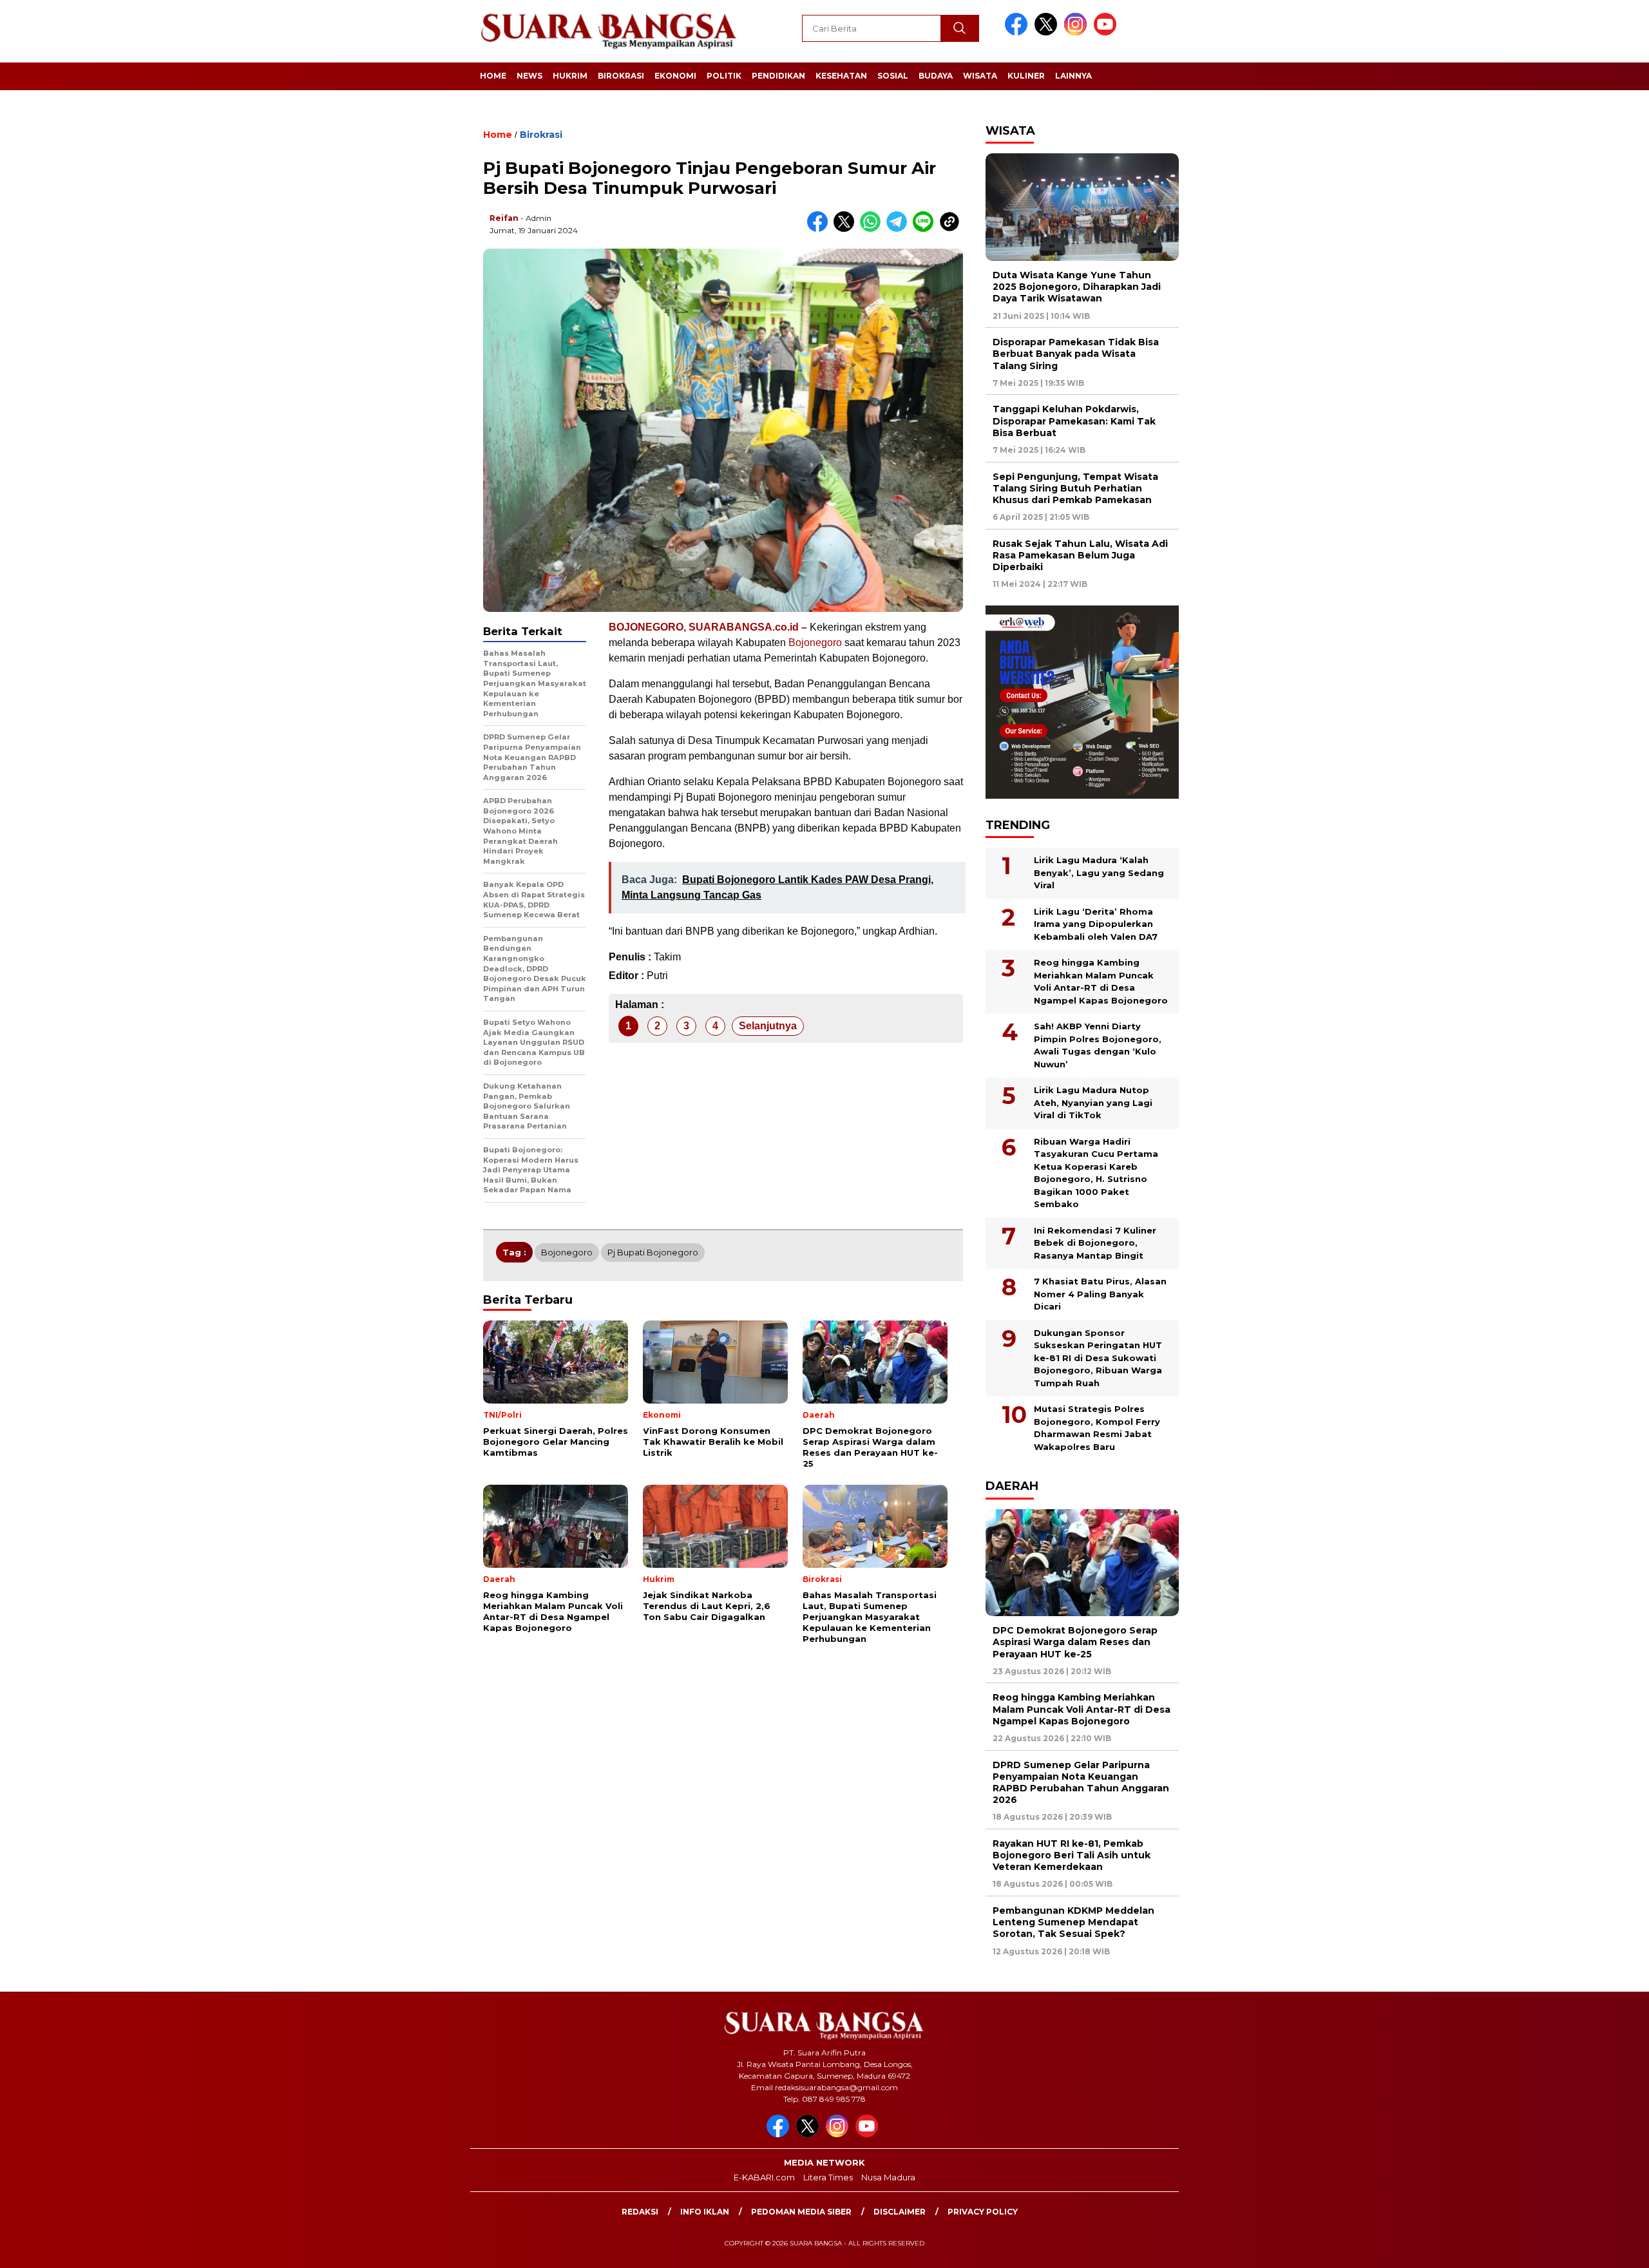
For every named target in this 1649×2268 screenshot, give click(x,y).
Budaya (936, 76)
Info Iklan (705, 2212)
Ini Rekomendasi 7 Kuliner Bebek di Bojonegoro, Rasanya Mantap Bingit (1095, 1243)
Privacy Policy (983, 2212)
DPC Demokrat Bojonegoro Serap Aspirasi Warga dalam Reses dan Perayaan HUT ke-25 (1075, 1642)
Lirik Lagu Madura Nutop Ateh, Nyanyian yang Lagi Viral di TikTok (1093, 1102)
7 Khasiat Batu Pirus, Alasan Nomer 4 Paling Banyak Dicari (1100, 1294)
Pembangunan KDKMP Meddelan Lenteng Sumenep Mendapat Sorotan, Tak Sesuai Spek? (1073, 1922)
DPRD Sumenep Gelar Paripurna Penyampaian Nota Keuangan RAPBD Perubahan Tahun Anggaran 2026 (1081, 1783)
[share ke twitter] (847, 229)
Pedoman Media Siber (801, 2212)
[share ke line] (926, 229)
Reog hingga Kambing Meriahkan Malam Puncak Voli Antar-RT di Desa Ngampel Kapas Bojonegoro (1101, 981)
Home (493, 76)
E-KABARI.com (764, 2177)
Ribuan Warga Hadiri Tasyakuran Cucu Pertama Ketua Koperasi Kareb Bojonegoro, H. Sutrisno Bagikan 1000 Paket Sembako (1096, 1173)
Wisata (980, 76)
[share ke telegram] (900, 229)
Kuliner (1026, 76)
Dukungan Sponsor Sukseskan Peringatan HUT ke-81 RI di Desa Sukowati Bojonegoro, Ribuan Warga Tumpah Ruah (1098, 1358)
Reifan (504, 218)
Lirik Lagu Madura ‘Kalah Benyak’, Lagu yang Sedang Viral (1099, 872)
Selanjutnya (768, 1026)
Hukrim (570, 76)
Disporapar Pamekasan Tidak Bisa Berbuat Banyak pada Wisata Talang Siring (1076, 354)
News (529, 76)
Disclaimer (900, 2212)
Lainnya (1073, 76)
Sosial (893, 76)
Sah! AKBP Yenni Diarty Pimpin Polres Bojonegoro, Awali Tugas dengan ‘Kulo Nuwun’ (1098, 1045)
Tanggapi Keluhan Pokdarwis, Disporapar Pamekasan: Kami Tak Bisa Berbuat (1074, 421)
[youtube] (1107, 33)
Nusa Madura (888, 2177)
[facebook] (1018, 33)
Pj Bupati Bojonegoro (653, 1252)
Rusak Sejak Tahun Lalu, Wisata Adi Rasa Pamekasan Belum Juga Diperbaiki (1080, 555)
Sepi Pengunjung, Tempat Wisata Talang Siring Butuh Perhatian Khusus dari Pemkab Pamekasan (1075, 488)
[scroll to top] (1589, 2248)
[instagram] (1078, 33)
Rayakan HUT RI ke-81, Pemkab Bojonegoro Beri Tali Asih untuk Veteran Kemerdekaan (1072, 1855)
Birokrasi (621, 76)
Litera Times (828, 2177)
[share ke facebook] (820, 229)
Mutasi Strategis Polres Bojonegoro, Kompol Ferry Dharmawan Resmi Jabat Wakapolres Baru (1097, 1428)
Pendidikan (778, 76)
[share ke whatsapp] (873, 229)
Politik (724, 76)
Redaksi (640, 2212)
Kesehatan (841, 76)
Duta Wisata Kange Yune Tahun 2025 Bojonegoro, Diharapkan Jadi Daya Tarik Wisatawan (1077, 287)
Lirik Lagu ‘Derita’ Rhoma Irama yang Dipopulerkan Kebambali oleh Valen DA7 (1096, 924)
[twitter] (1048, 33)
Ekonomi (675, 76)
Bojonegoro (815, 643)
